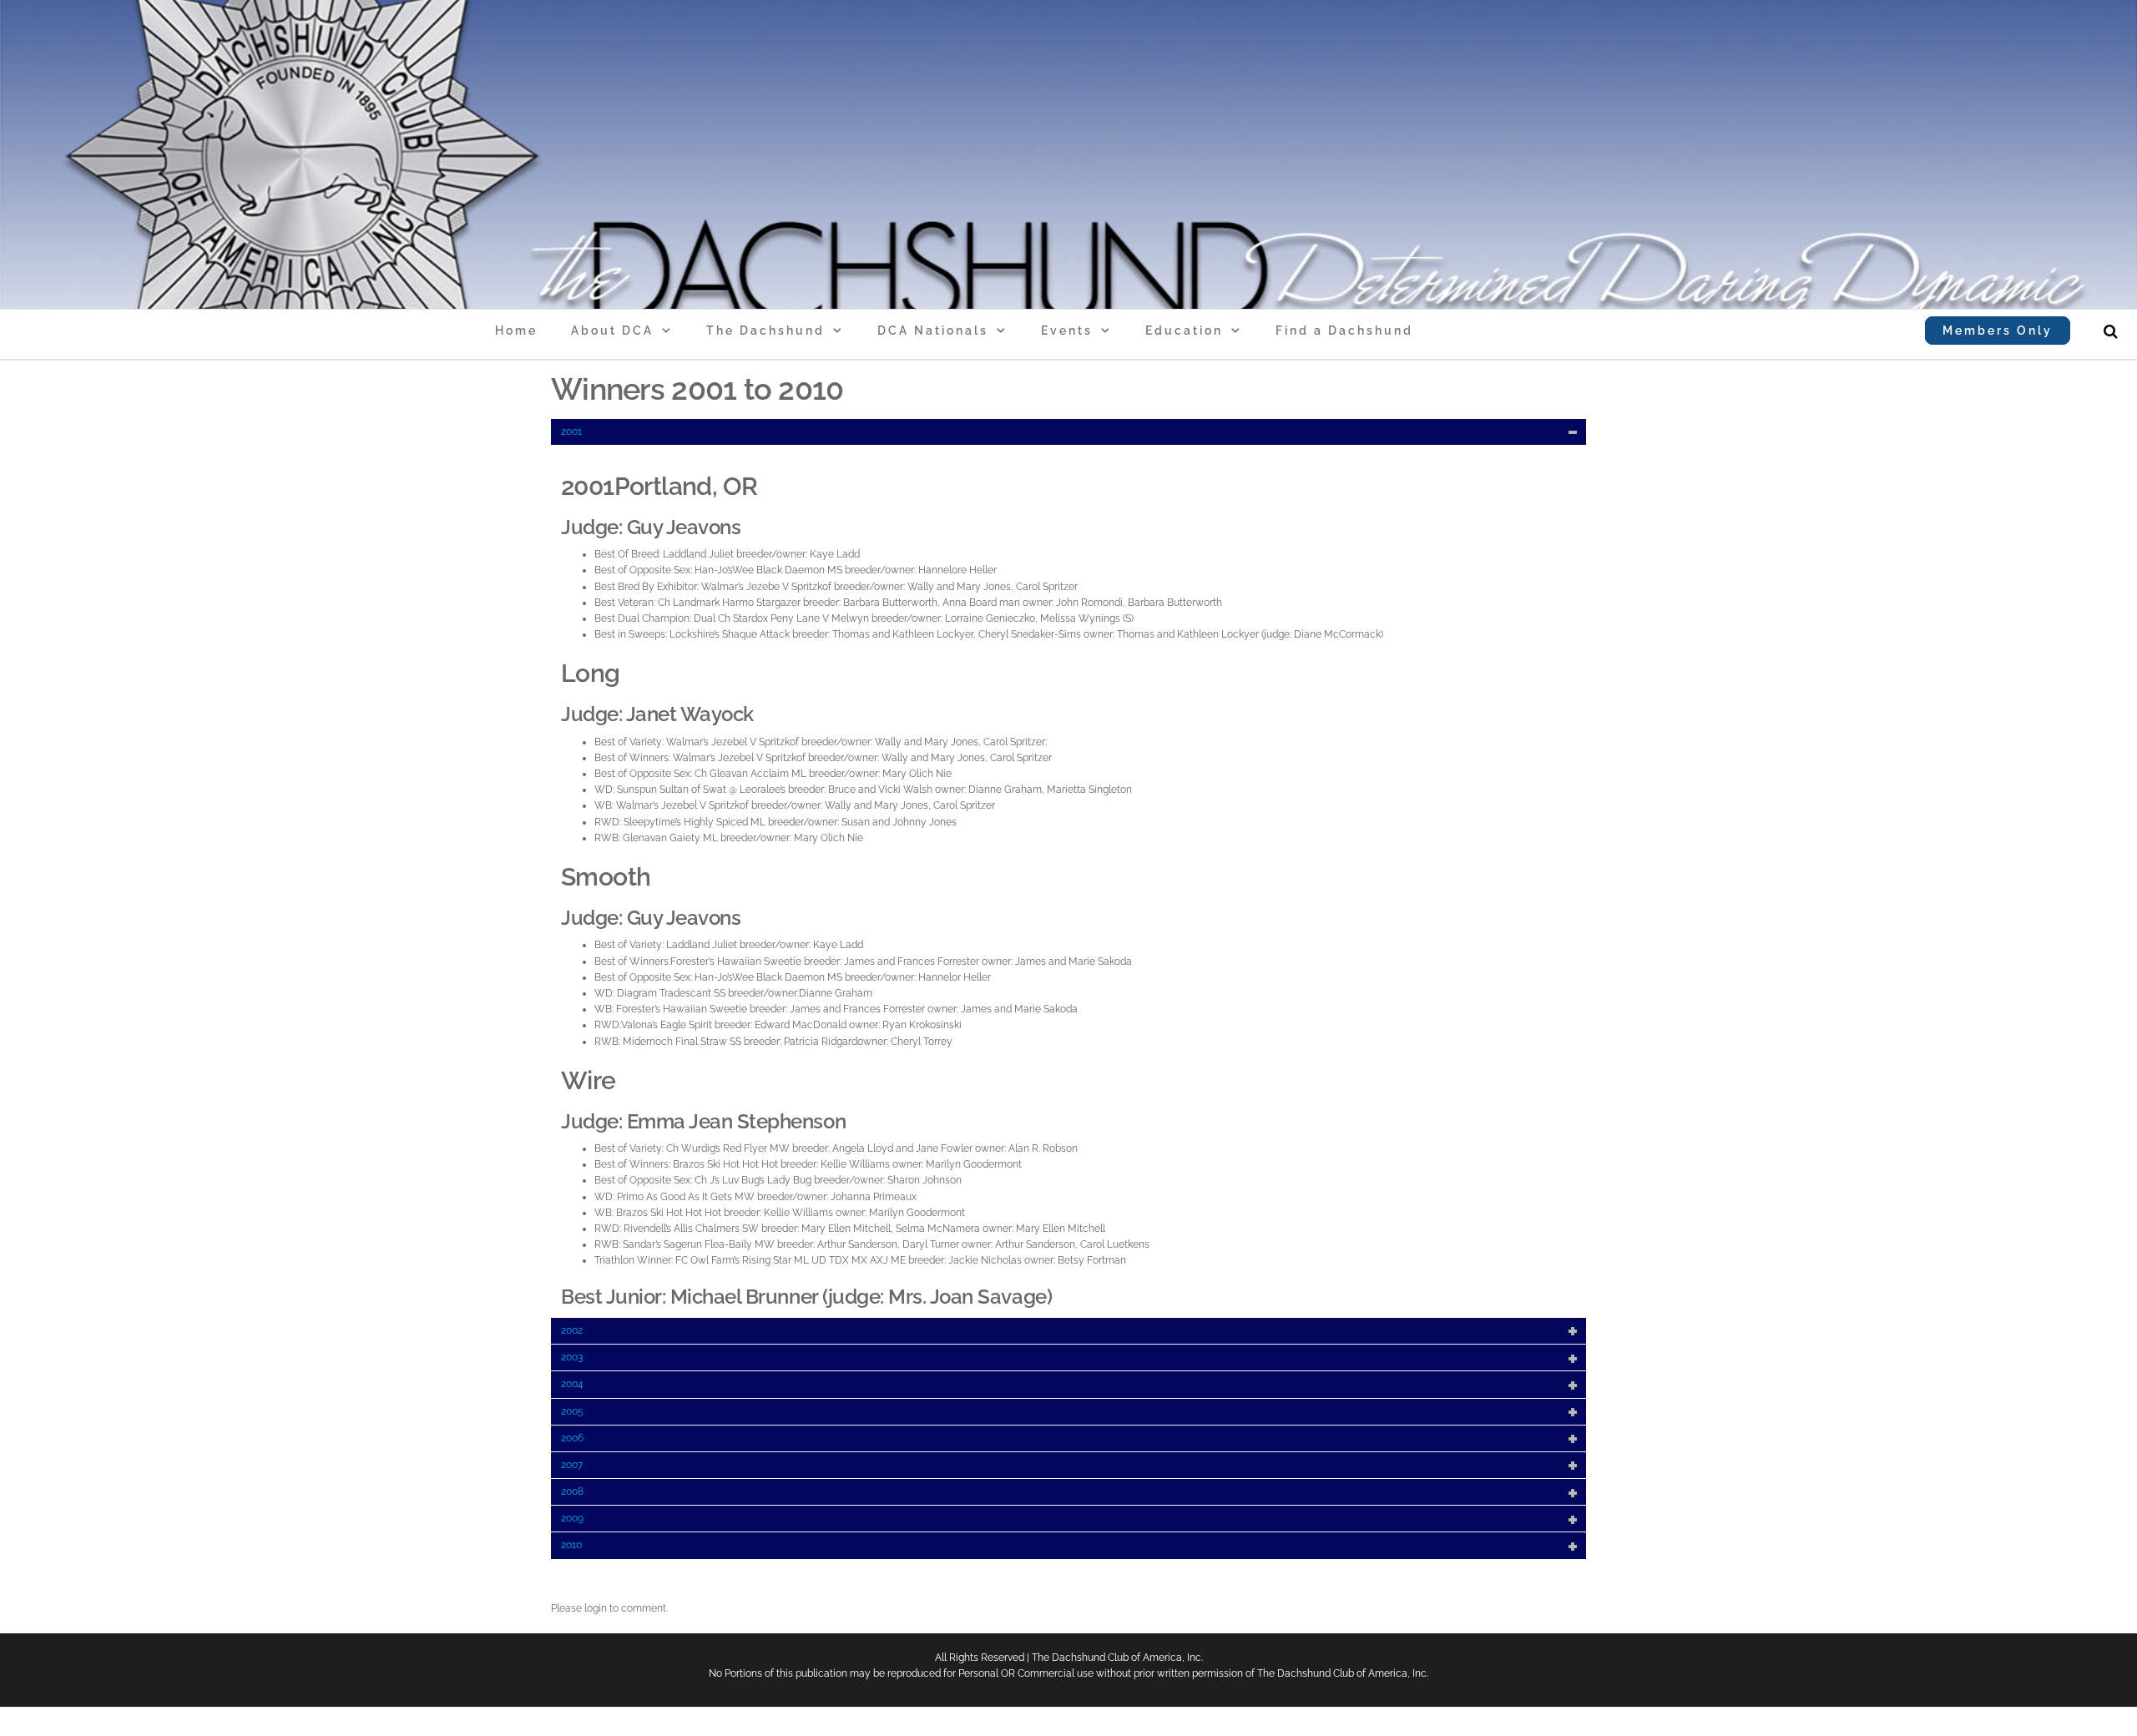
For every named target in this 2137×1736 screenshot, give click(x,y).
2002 (572, 1330)
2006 (572, 1438)
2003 (572, 1357)
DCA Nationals (933, 331)
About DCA (612, 331)
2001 (571, 431)
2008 (572, 1491)
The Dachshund (765, 331)
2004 (572, 1384)
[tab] (1068, 432)
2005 (572, 1411)
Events (1067, 331)
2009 (572, 1518)
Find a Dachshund (1344, 331)
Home (516, 331)
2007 (572, 1465)
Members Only (1998, 331)
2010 (571, 1545)
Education (1184, 331)
